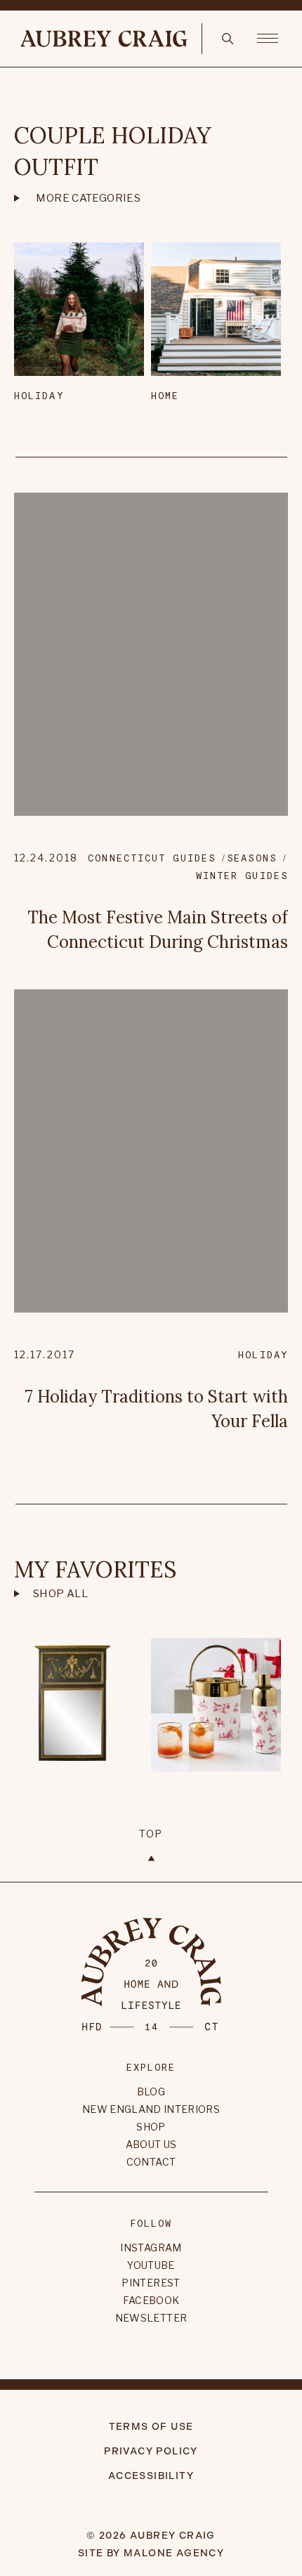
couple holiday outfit (113, 151)
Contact (151, 2162)
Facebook (151, 2300)
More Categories (88, 198)
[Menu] (268, 37)
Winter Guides (242, 875)
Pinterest (151, 2283)
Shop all (60, 1594)
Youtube (151, 2265)
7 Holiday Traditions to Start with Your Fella (157, 1409)
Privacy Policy (151, 2451)
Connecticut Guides (152, 858)
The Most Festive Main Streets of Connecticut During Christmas (158, 930)
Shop (151, 2127)
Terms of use (151, 2427)
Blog (151, 2092)
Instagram (151, 2248)
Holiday (39, 395)
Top (151, 1834)
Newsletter (151, 2318)
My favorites (95, 1569)
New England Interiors (151, 2109)
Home (165, 395)
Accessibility (151, 2476)
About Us (151, 2144)
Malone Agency (174, 2553)
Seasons (252, 858)
